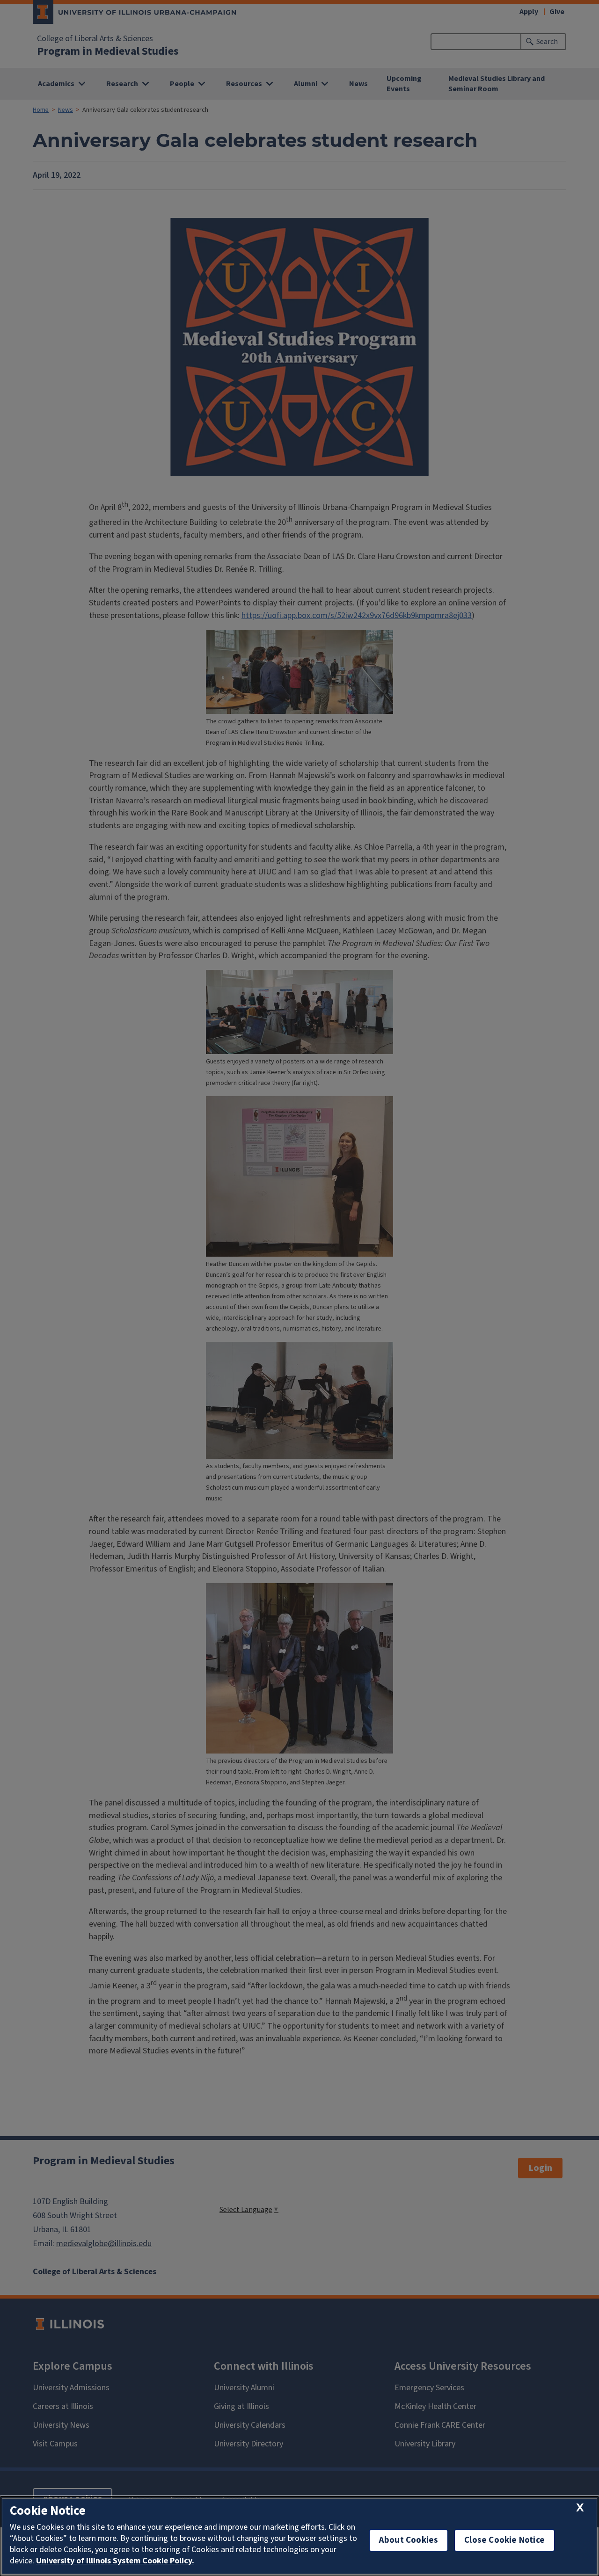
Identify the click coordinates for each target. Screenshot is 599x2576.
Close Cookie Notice (504, 2540)
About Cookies (409, 2540)
